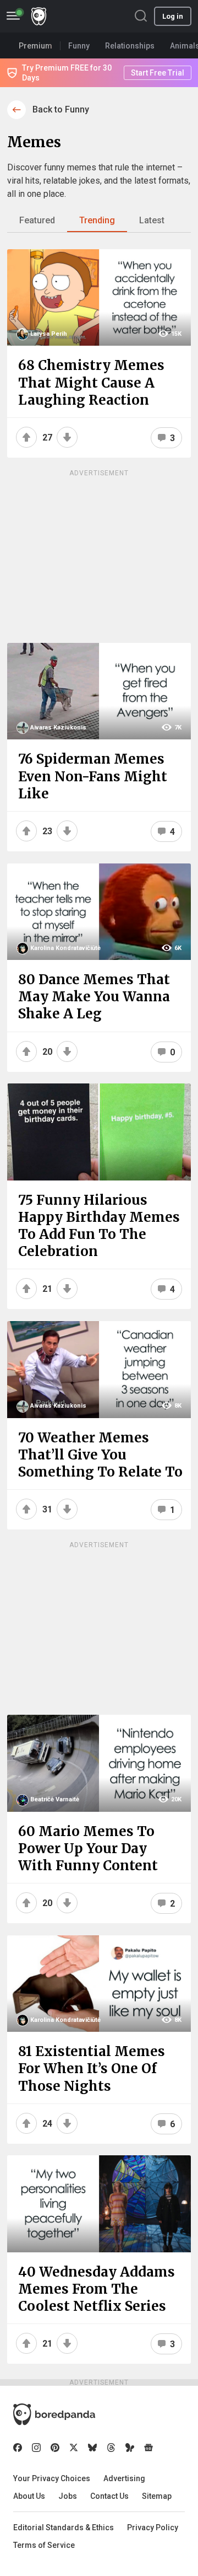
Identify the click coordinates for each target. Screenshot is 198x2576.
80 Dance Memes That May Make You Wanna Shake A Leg (94, 997)
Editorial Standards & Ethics (64, 2527)
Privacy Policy (153, 2527)
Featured (37, 220)
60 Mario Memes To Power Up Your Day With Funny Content (88, 1848)
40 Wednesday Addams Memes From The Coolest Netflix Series (97, 2289)
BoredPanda (39, 16)
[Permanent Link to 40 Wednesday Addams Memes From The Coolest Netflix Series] (99, 2204)
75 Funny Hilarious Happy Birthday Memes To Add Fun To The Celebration (99, 1226)
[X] (74, 2448)
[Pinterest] (55, 2448)
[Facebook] (18, 2448)
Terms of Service (44, 2545)
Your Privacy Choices (52, 2478)
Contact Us (109, 2496)
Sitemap (157, 2496)
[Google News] (148, 2448)
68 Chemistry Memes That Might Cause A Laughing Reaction (91, 382)
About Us (29, 2496)
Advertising (124, 2478)
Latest (152, 220)
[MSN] (130, 2448)
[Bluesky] (92, 2448)
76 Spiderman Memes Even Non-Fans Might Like (93, 776)
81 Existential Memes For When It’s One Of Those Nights (92, 2068)
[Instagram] (36, 2448)
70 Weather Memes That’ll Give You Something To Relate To (100, 1455)
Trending (97, 220)
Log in (173, 16)
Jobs (68, 2496)
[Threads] (111, 2448)
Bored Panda (54, 2414)
